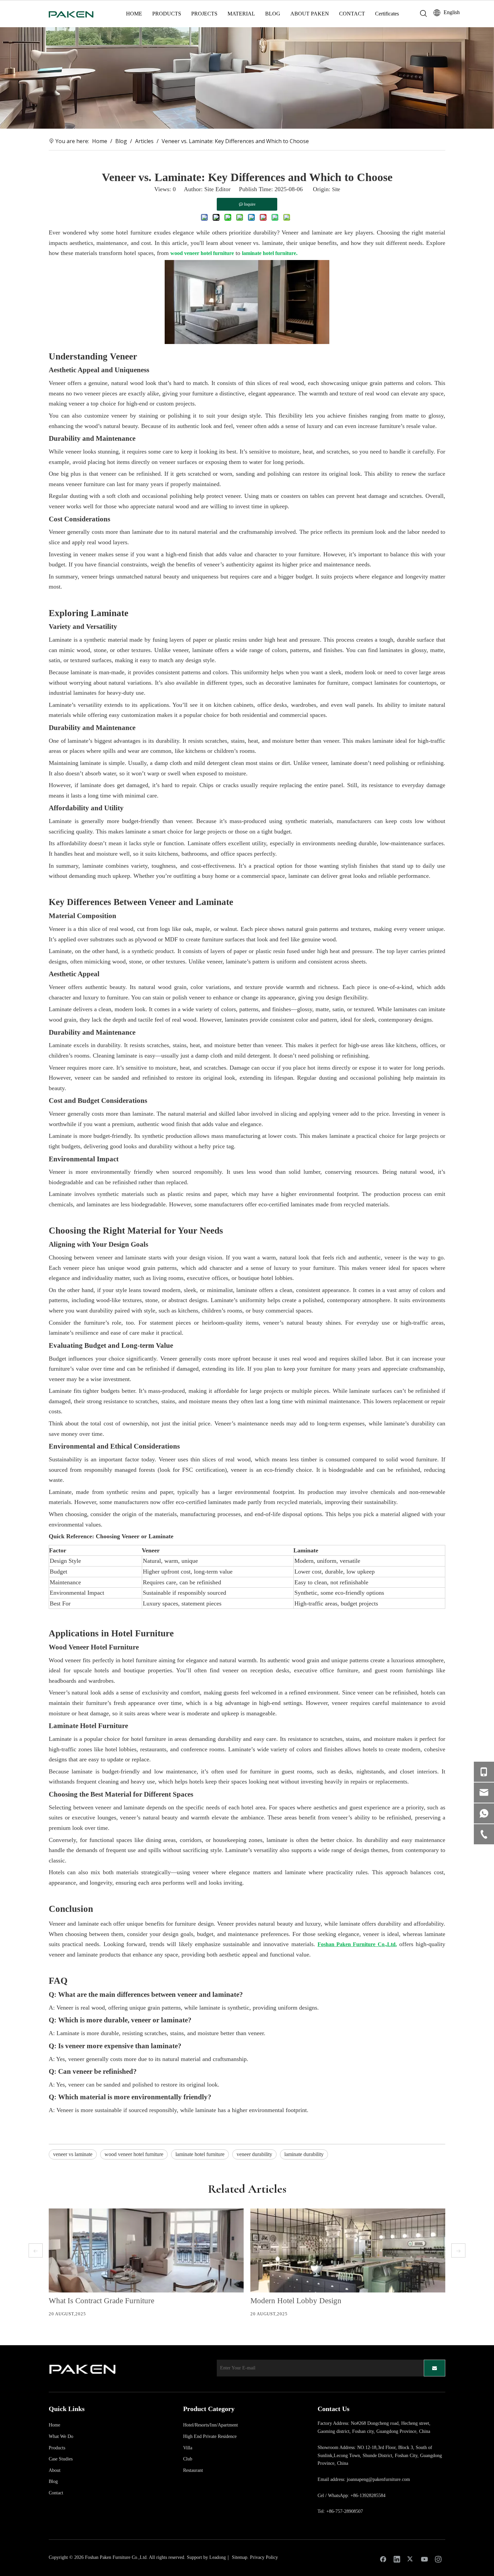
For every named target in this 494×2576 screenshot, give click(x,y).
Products (57, 2448)
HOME (134, 14)
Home (54, 2425)
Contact (56, 2493)
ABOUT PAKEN (310, 14)
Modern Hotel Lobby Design (296, 2301)
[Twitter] (411, 2559)
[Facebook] (383, 2559)
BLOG (273, 14)
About (55, 2470)
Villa (188, 2448)
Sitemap (240, 2557)
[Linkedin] (397, 2559)
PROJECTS (204, 14)
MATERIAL (241, 14)
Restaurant (193, 2470)
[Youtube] (424, 2559)
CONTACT (352, 14)
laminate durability (304, 2154)
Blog (53, 2481)
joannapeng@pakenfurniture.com (378, 2479)
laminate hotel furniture (200, 2154)
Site (336, 189)
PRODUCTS (167, 14)
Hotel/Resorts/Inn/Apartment (211, 2425)
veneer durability (254, 2154)
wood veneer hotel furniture (134, 2154)
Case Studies (61, 2459)
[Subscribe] (435, 2368)
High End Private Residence (210, 2436)
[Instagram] (438, 2559)
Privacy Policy (264, 2557)
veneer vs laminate (73, 2154)
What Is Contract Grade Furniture (101, 2301)
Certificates (387, 14)
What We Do (61, 2436)
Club (188, 2459)
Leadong (218, 2557)
